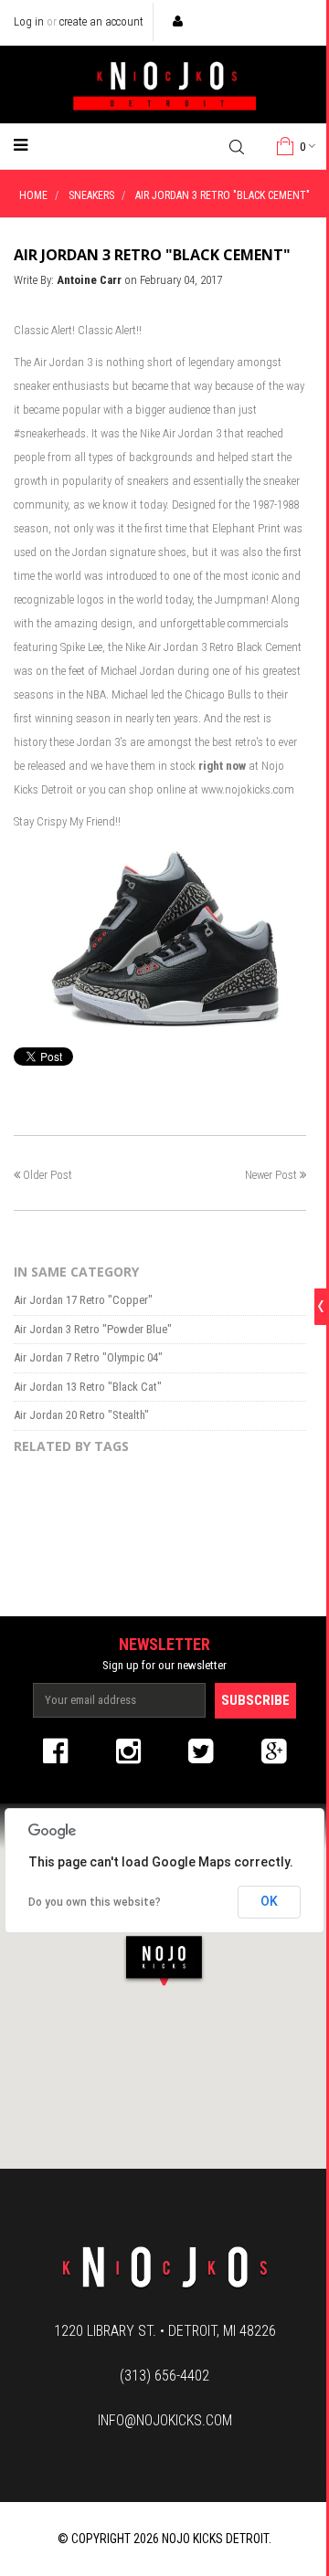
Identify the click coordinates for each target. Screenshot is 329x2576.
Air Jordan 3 (63, 362)
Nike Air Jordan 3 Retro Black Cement (213, 647)
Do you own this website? (95, 1902)
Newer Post (271, 1175)
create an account (101, 21)
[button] (164, 1960)
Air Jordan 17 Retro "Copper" (83, 1300)
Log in (29, 21)
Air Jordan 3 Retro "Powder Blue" (93, 1329)
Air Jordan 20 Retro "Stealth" (81, 1415)
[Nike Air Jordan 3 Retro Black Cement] (160, 936)
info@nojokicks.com (165, 2420)
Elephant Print (246, 528)
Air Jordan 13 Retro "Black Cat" (88, 1387)
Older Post (48, 1175)
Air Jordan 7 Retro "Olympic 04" (88, 1357)
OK (269, 1901)
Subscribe (255, 1700)
